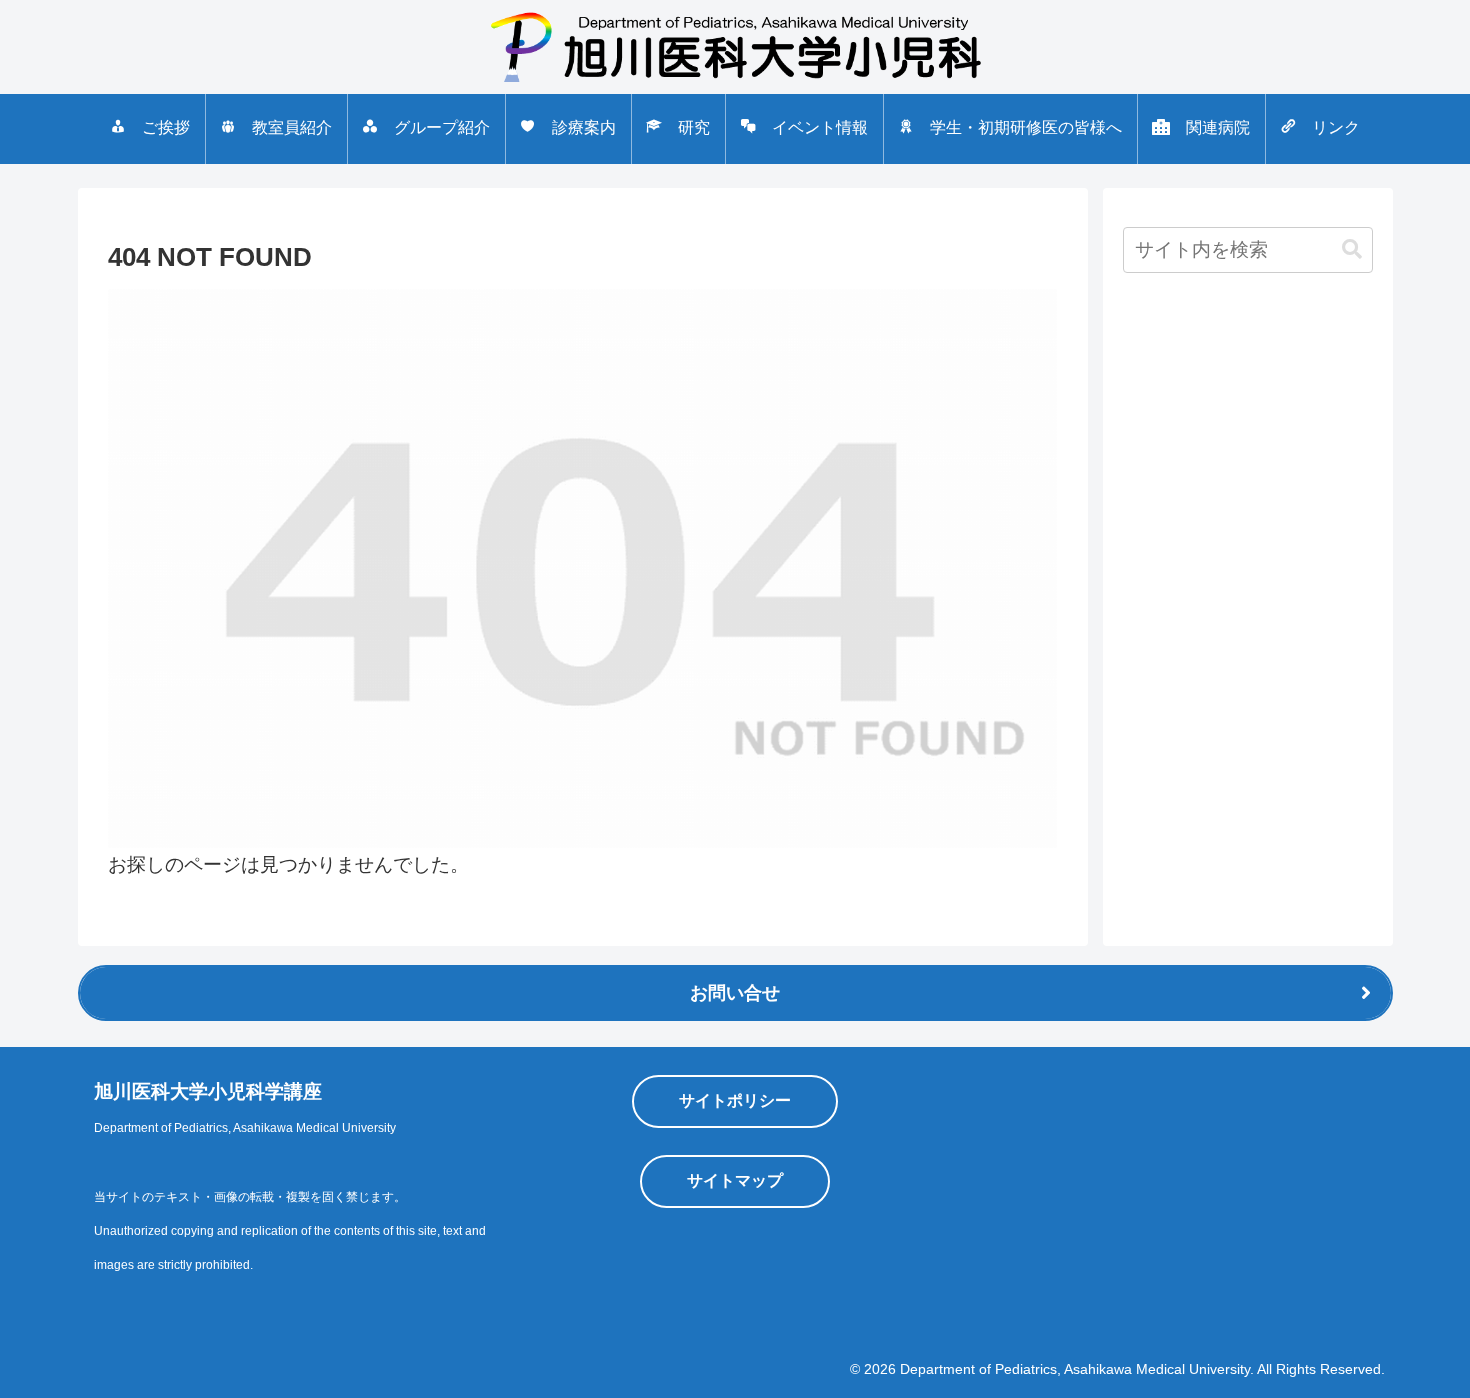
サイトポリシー (735, 1100)
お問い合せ (735, 993)
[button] (1352, 249)
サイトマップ (735, 1180)
